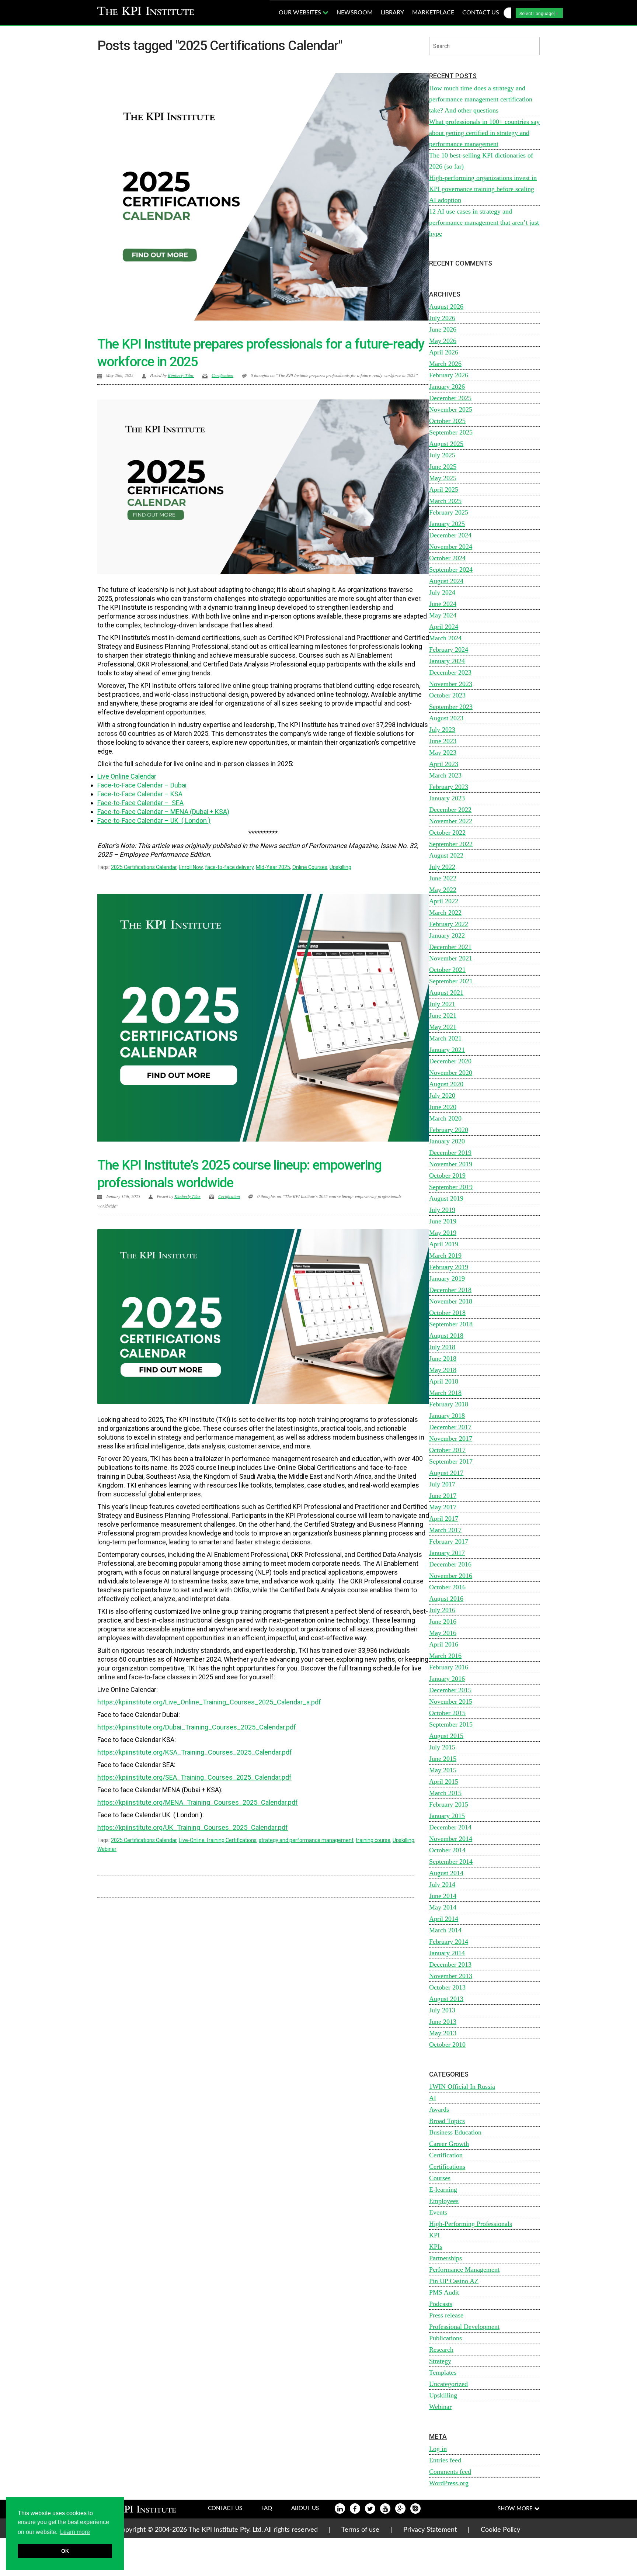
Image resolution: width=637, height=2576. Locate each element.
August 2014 (446, 1873)
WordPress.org (449, 2483)
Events (438, 2212)
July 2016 (442, 1610)
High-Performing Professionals (471, 2224)
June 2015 (443, 1759)
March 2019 (445, 1256)
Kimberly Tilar (181, 375)
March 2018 (445, 1393)
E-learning (443, 2189)
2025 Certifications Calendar (144, 867)
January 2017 (447, 1553)
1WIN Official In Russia (462, 2087)
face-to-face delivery (229, 867)
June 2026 (443, 329)
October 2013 (447, 1987)
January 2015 (447, 1816)
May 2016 (443, 1633)
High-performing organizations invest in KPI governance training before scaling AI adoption (483, 189)
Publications (445, 2338)
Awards (439, 2109)
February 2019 (449, 1267)
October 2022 (447, 832)
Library (392, 13)
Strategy (440, 2361)
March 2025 (445, 501)
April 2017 (444, 1519)
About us (305, 2508)
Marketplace (433, 13)
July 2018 (442, 1347)
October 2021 (447, 970)
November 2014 (451, 1839)
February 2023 (449, 787)
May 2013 (443, 2033)
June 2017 (443, 1496)
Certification (222, 375)
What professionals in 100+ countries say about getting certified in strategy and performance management (484, 133)
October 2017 (447, 1450)
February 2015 (449, 1804)
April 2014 (444, 1919)
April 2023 (444, 764)
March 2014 (445, 1930)
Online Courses (310, 867)
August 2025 (446, 444)
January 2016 (447, 1679)
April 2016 (444, 1644)
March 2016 (445, 1656)
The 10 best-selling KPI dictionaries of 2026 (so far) (481, 161)
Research (441, 2350)
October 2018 (447, 1313)
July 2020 (442, 1095)
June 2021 (443, 1015)
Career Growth (449, 2144)
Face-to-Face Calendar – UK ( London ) (154, 820)
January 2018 (447, 1416)
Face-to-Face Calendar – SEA (140, 803)
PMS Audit (444, 2292)
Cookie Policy (500, 2530)
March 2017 (445, 1530)
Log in (438, 2449)
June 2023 (443, 741)
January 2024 (447, 661)
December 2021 (450, 947)
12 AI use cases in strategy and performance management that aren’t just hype (484, 222)
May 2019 (443, 1233)
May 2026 (443, 341)
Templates (443, 2372)
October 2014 (447, 1850)
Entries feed (445, 2460)
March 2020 (445, 1118)
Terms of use (360, 2530)
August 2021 (446, 993)
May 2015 (443, 1770)
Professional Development (464, 2327)
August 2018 (446, 1336)
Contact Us (225, 2508)
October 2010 (447, 2044)
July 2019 (442, 1210)
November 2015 (451, 1701)
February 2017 (449, 1541)
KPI (434, 2235)
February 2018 (449, 1404)
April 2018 (444, 1381)
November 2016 (451, 1576)
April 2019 (444, 1244)
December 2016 (450, 1564)
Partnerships (445, 2258)
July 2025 (442, 455)
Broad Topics (447, 2121)
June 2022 (443, 878)
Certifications (447, 2167)
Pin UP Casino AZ (454, 2281)
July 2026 (442, 318)
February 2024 (449, 650)
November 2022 (451, 821)
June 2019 (443, 1221)
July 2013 (442, 2010)
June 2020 (443, 1107)
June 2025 (443, 467)
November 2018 (451, 1301)
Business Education (455, 2132)
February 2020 (449, 1130)
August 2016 (446, 1599)
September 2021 (451, 981)
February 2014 (449, 1942)
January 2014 (447, 1953)
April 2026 (444, 352)
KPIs (436, 2247)
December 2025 (450, 398)
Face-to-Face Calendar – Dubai (142, 785)
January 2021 (447, 1050)
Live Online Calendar (127, 776)
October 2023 (447, 695)
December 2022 (450, 810)
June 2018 (443, 1358)
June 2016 (443, 1621)
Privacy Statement (430, 2530)
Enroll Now (191, 867)
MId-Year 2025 (273, 867)
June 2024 (443, 604)
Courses (440, 2178)
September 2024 (451, 569)
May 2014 (443, 1907)
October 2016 (447, 1587)
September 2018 (451, 1324)
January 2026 (447, 387)
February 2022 (449, 924)
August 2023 (446, 718)
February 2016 (449, 1667)
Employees (444, 2201)
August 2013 (446, 1999)
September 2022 (451, 844)
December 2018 (450, 1290)
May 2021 (443, 1027)
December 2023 (450, 672)
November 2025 (451, 409)
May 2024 (443, 615)
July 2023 (442, 730)
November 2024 (451, 547)
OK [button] (65, 2551)
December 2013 (450, 1964)
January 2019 (447, 1278)
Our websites (301, 13)
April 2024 (444, 627)
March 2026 (445, 364)
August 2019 (446, 1198)
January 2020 (447, 1141)
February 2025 (449, 512)
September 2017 (451, 1461)
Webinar (107, 1849)
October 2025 (447, 421)
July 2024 (442, 592)
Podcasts (441, 2304)
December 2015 (450, 1690)
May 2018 (443, 1370)
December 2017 (450, 1427)
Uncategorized (448, 2384)
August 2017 (446, 1473)
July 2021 (442, 1004)
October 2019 (447, 1176)
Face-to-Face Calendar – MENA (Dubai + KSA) (163, 812)
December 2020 (450, 1061)
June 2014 (443, 1896)
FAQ (267, 2508)
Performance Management (464, 2269)
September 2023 (451, 707)
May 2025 (443, 478)
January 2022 (447, 935)
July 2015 (442, 1747)
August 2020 (446, 1084)
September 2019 (451, 1187)
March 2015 (445, 1793)
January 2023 (447, 798)
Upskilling (340, 867)
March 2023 (445, 775)
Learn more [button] (75, 2532)
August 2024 (446, 581)
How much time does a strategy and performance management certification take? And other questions (481, 99)
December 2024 (450, 535)
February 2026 (449, 375)
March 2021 (445, 1038)
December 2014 (450, 1827)
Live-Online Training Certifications (218, 1840)
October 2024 (447, 558)
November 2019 (451, 1164)
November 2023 (451, 684)
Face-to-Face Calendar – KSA (140, 794)
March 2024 (445, 638)
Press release (446, 2315)
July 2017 (442, 1484)
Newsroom (355, 13)
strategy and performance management (306, 1840)
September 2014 (451, 1862)
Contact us (481, 13)
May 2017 (443, 1507)
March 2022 (445, 913)
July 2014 (442, 1884)
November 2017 (451, 1438)
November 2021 (451, 958)
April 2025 (444, 489)
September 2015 (451, 1724)
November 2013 (451, 1976)
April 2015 (444, 1782)
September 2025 (451, 432)
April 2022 (444, 901)
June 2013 (443, 2022)
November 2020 (451, 1073)
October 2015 (447, 1713)
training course (373, 1840)
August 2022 (446, 855)
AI (433, 2098)
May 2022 (443, 890)
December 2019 (450, 1153)
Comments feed (450, 2472)
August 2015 (446, 1736)
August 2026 (446, 307)
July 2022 (442, 867)
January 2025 (447, 524)
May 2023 (443, 752)
